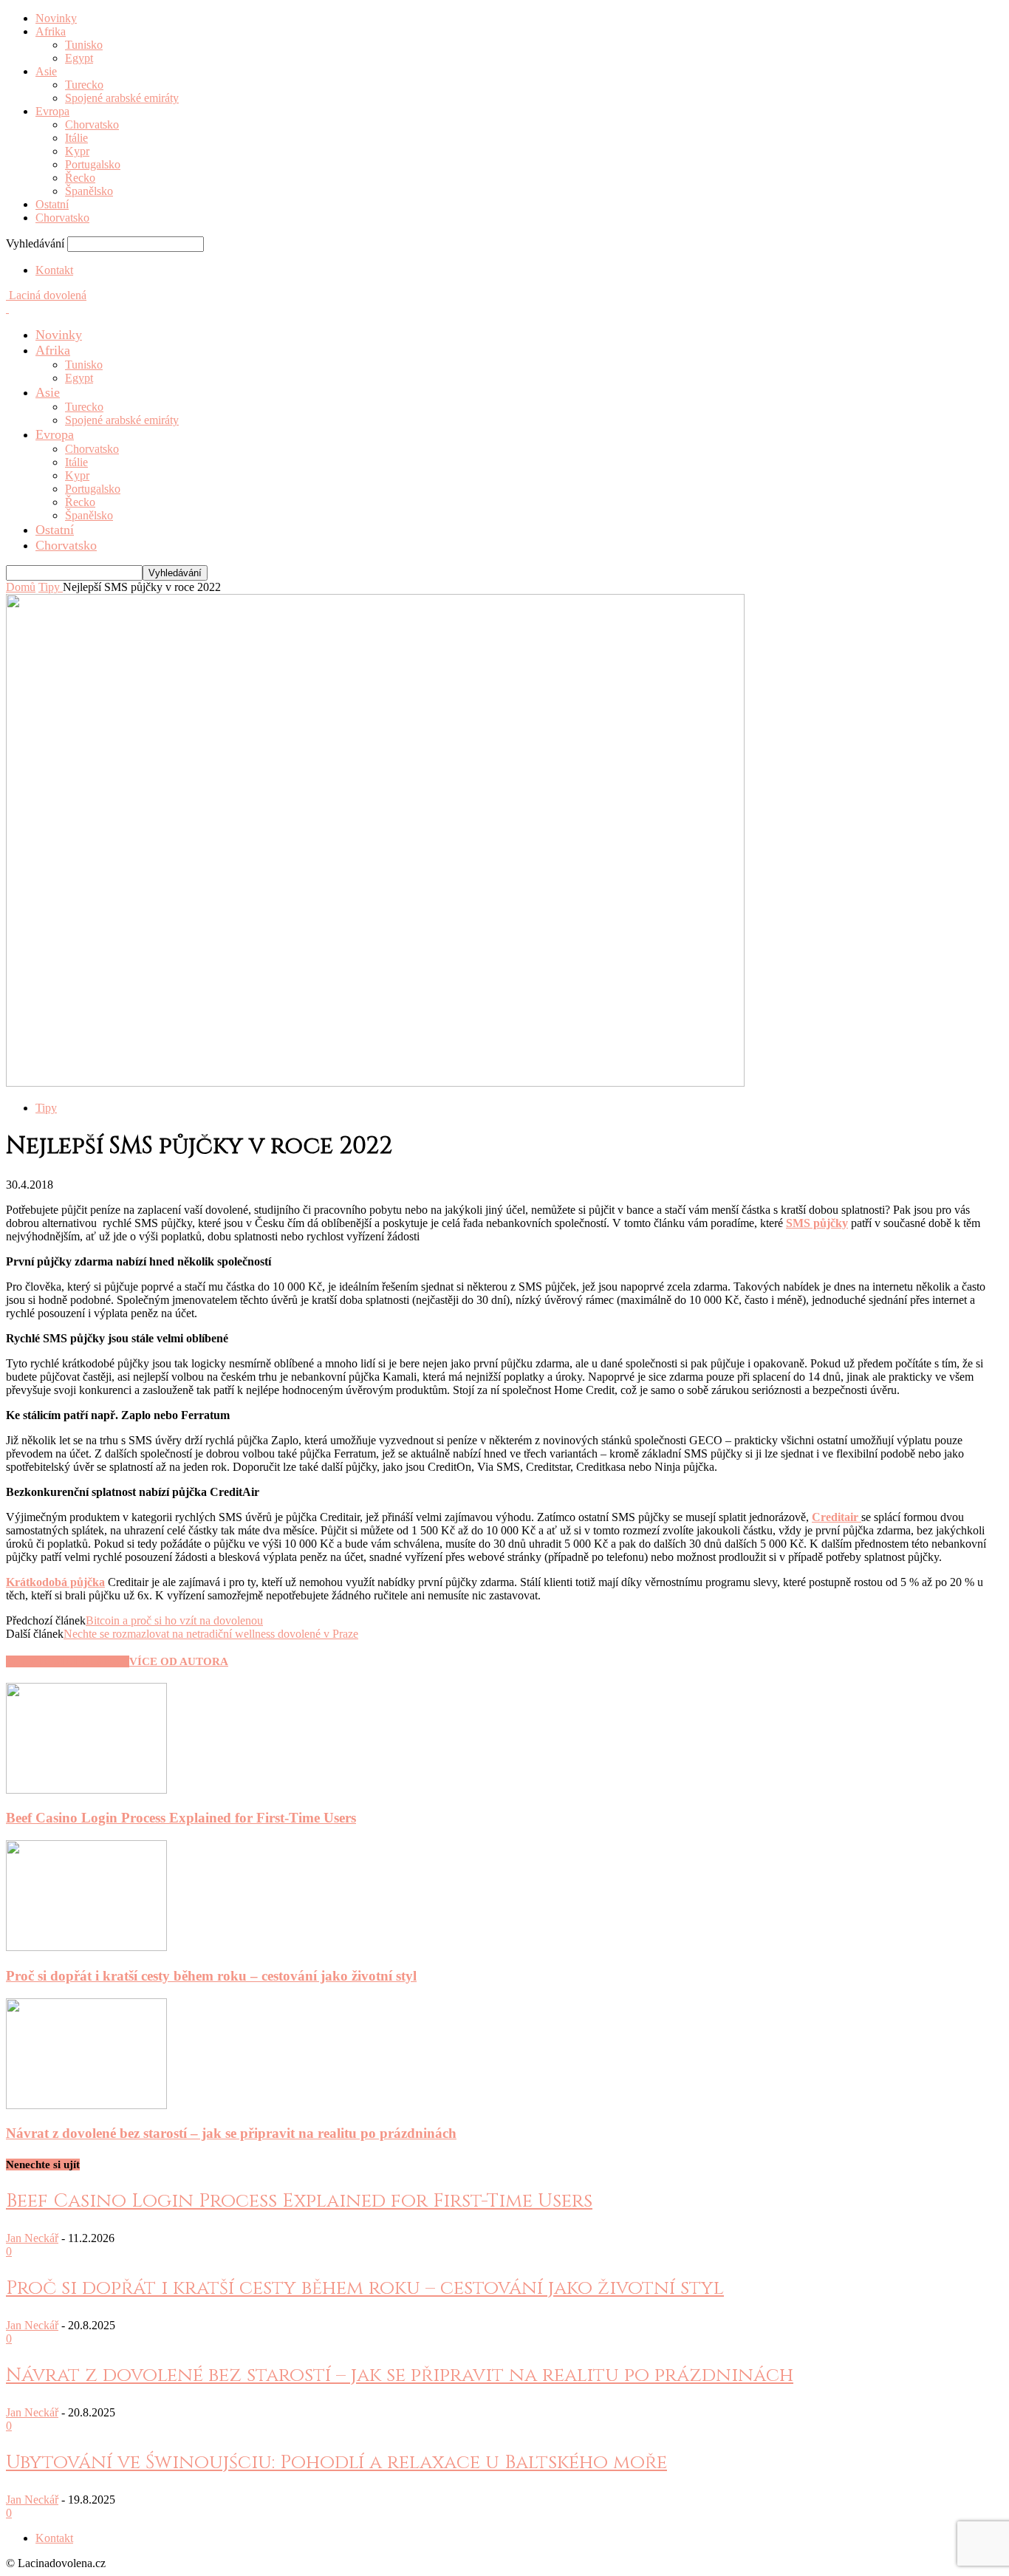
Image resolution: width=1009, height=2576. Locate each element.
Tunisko (84, 45)
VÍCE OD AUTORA (179, 1661)
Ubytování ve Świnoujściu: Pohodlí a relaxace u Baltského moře (336, 2463)
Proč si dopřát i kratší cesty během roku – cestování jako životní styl (211, 1976)
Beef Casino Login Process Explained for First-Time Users (181, 1818)
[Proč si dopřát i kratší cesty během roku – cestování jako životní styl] (86, 1947)
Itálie (76, 138)
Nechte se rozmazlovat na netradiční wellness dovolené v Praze (211, 1634)
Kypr (77, 151)
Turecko (84, 85)
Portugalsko (93, 164)
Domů (21, 587)
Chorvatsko (92, 124)
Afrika (51, 31)
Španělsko (89, 191)
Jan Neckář (32, 2238)
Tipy (46, 1108)
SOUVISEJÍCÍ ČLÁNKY (68, 1661)
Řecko (80, 178)
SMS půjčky (817, 1223)
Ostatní (52, 204)
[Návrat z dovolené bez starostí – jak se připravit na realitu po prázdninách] (86, 2105)
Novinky (56, 18)
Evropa (52, 111)
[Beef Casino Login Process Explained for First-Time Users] (86, 1790)
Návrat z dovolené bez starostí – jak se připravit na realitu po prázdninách (231, 2133)
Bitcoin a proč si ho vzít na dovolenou (174, 1620)
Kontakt (54, 270)
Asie (46, 71)
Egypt (79, 58)
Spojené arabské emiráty (122, 98)
